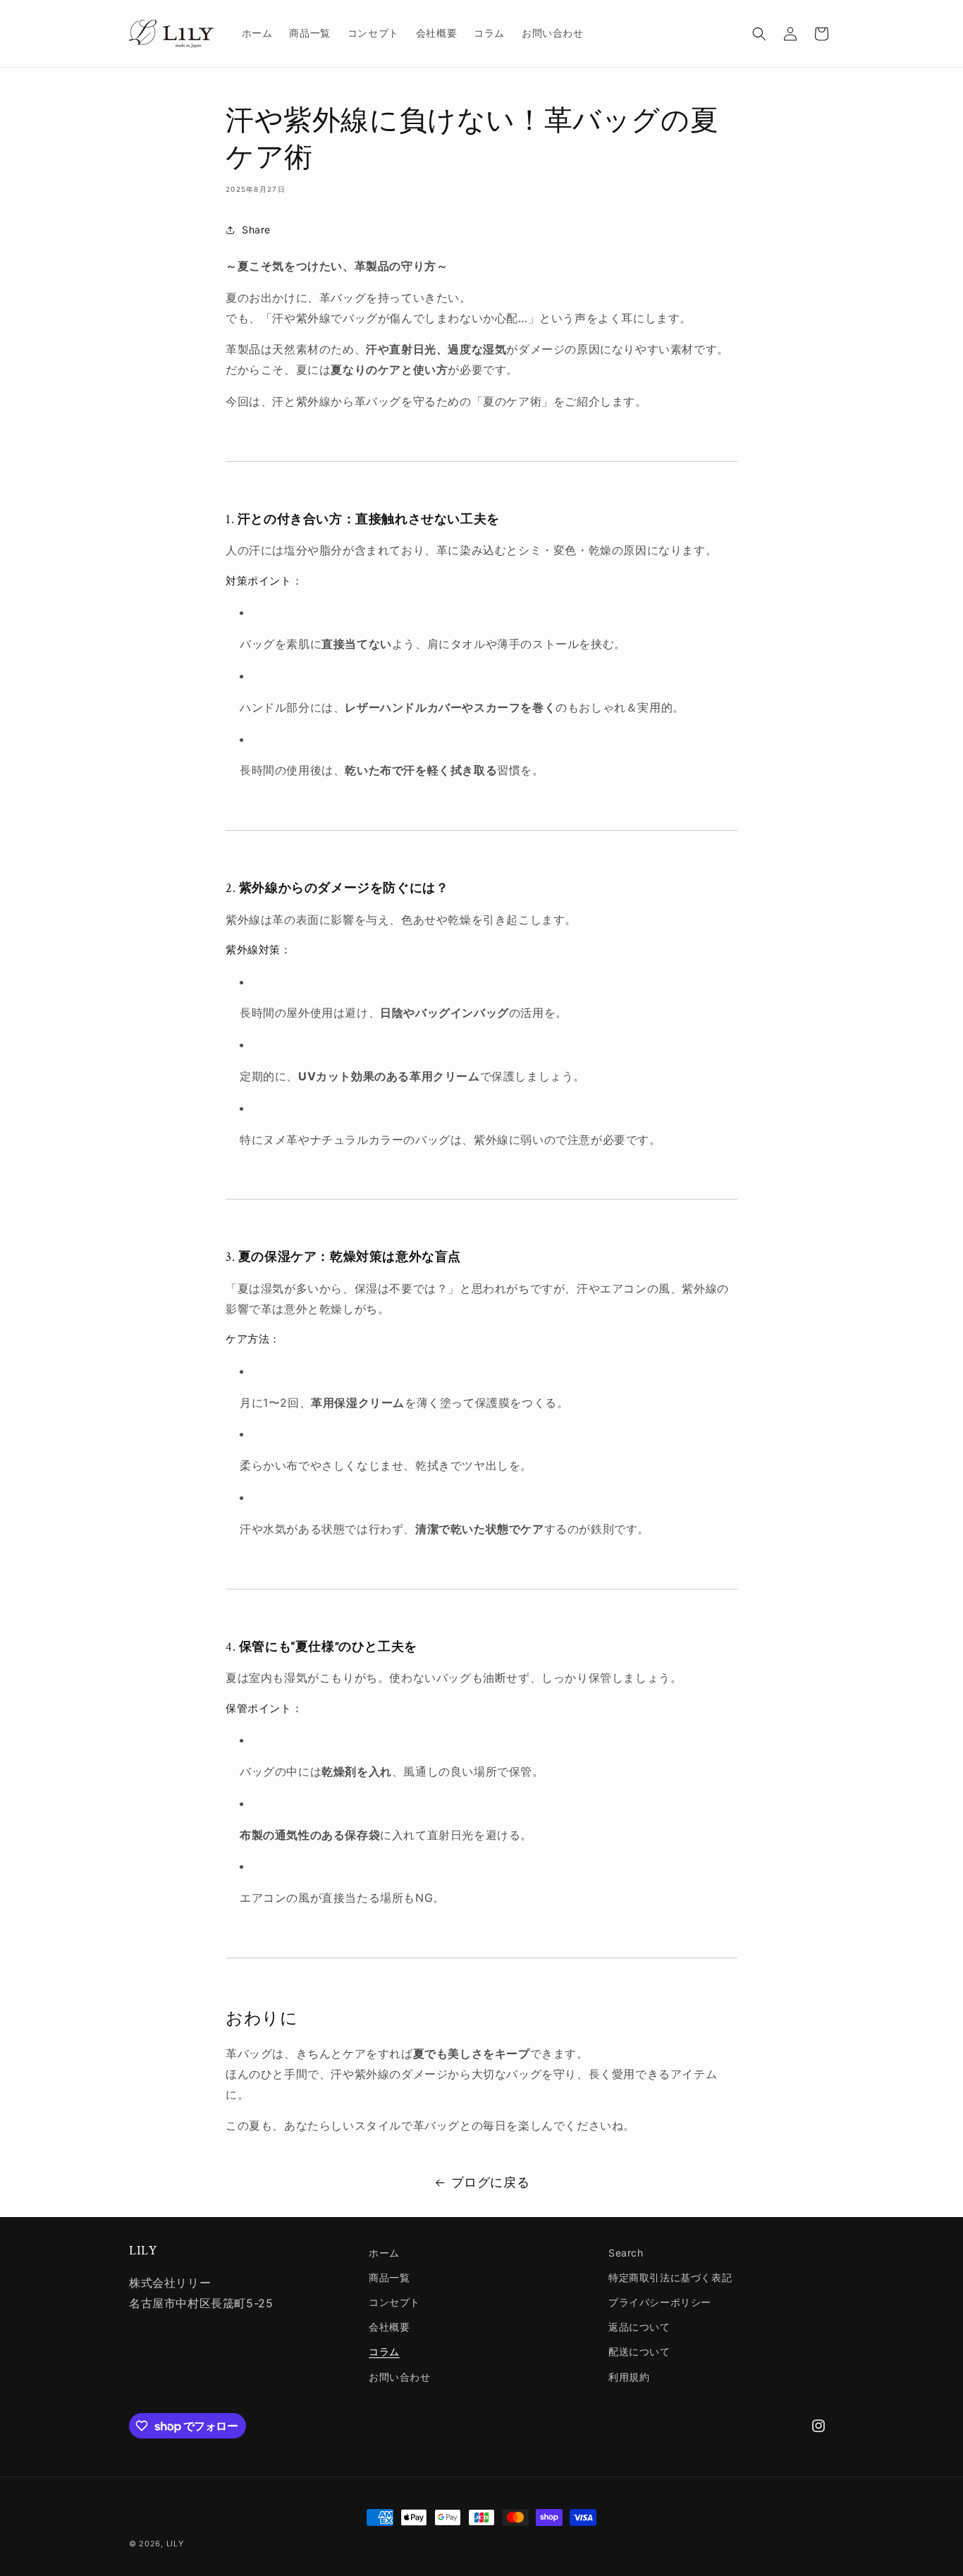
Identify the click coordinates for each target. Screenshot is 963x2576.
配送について (639, 2351)
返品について (639, 2327)
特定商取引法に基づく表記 (670, 2277)
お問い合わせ (400, 2377)
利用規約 (629, 2377)
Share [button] (256, 230)
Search (626, 2253)
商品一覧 (389, 2277)
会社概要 (389, 2327)
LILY (175, 2544)
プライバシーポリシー (660, 2302)
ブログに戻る (491, 2182)
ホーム (384, 2253)
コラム (384, 2351)
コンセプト (394, 2302)
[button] (759, 34)
